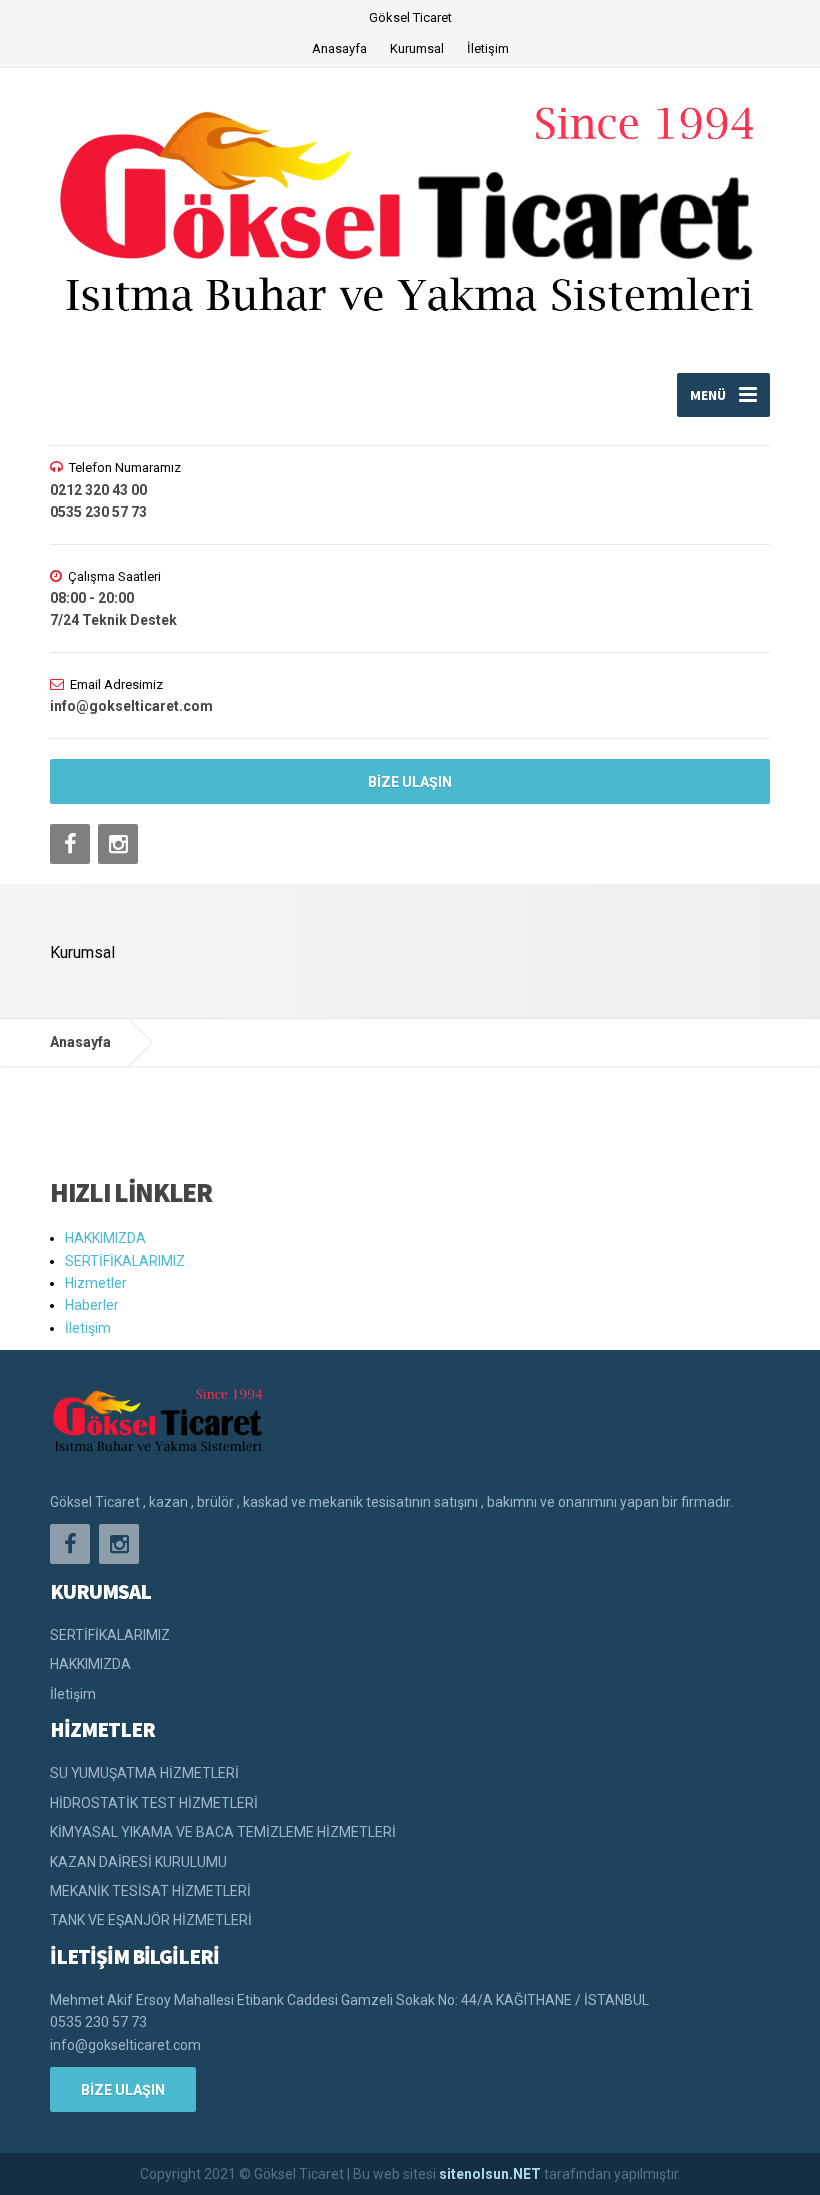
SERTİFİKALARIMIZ (125, 1261)
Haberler (92, 1305)
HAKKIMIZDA (105, 1238)
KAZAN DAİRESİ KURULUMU (138, 1862)
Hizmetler (96, 1283)
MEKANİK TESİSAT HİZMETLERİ (150, 1891)
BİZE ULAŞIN (410, 782)
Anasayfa (339, 48)
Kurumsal (417, 48)
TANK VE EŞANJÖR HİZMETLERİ (151, 1920)
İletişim (488, 48)
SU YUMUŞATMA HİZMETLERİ (144, 1773)
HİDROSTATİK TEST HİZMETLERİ (154, 1803)
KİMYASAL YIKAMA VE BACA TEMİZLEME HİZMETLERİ (223, 1832)
